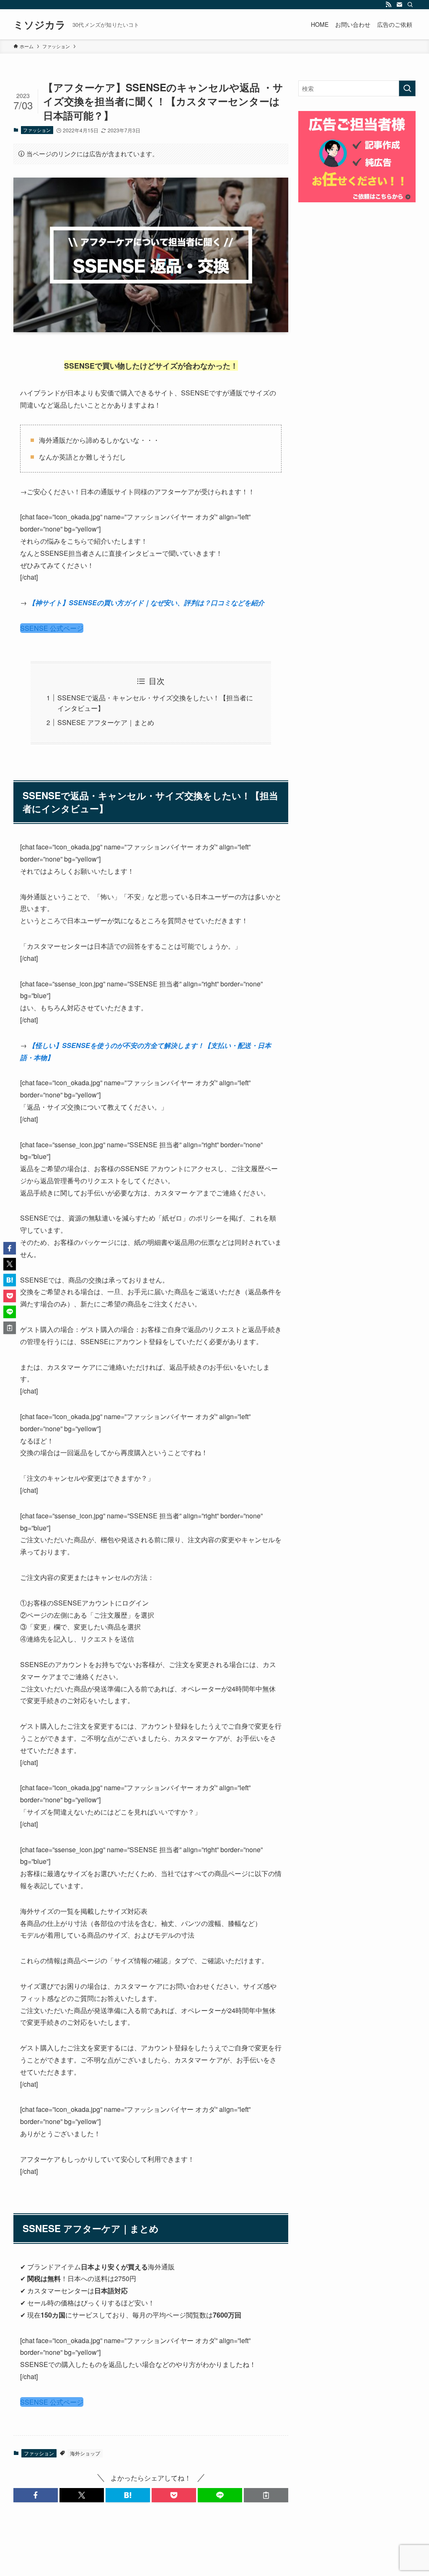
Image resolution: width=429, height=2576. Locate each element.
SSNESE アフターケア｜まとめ (106, 722)
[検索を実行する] (407, 88)
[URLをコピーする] (266, 2495)
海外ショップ (85, 2453)
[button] (36, 2495)
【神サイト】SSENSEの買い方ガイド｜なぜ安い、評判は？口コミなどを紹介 (146, 603)
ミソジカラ (40, 24)
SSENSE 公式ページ (52, 628)
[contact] (399, 5)
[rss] (388, 5)
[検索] (410, 5)
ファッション (37, 130)
